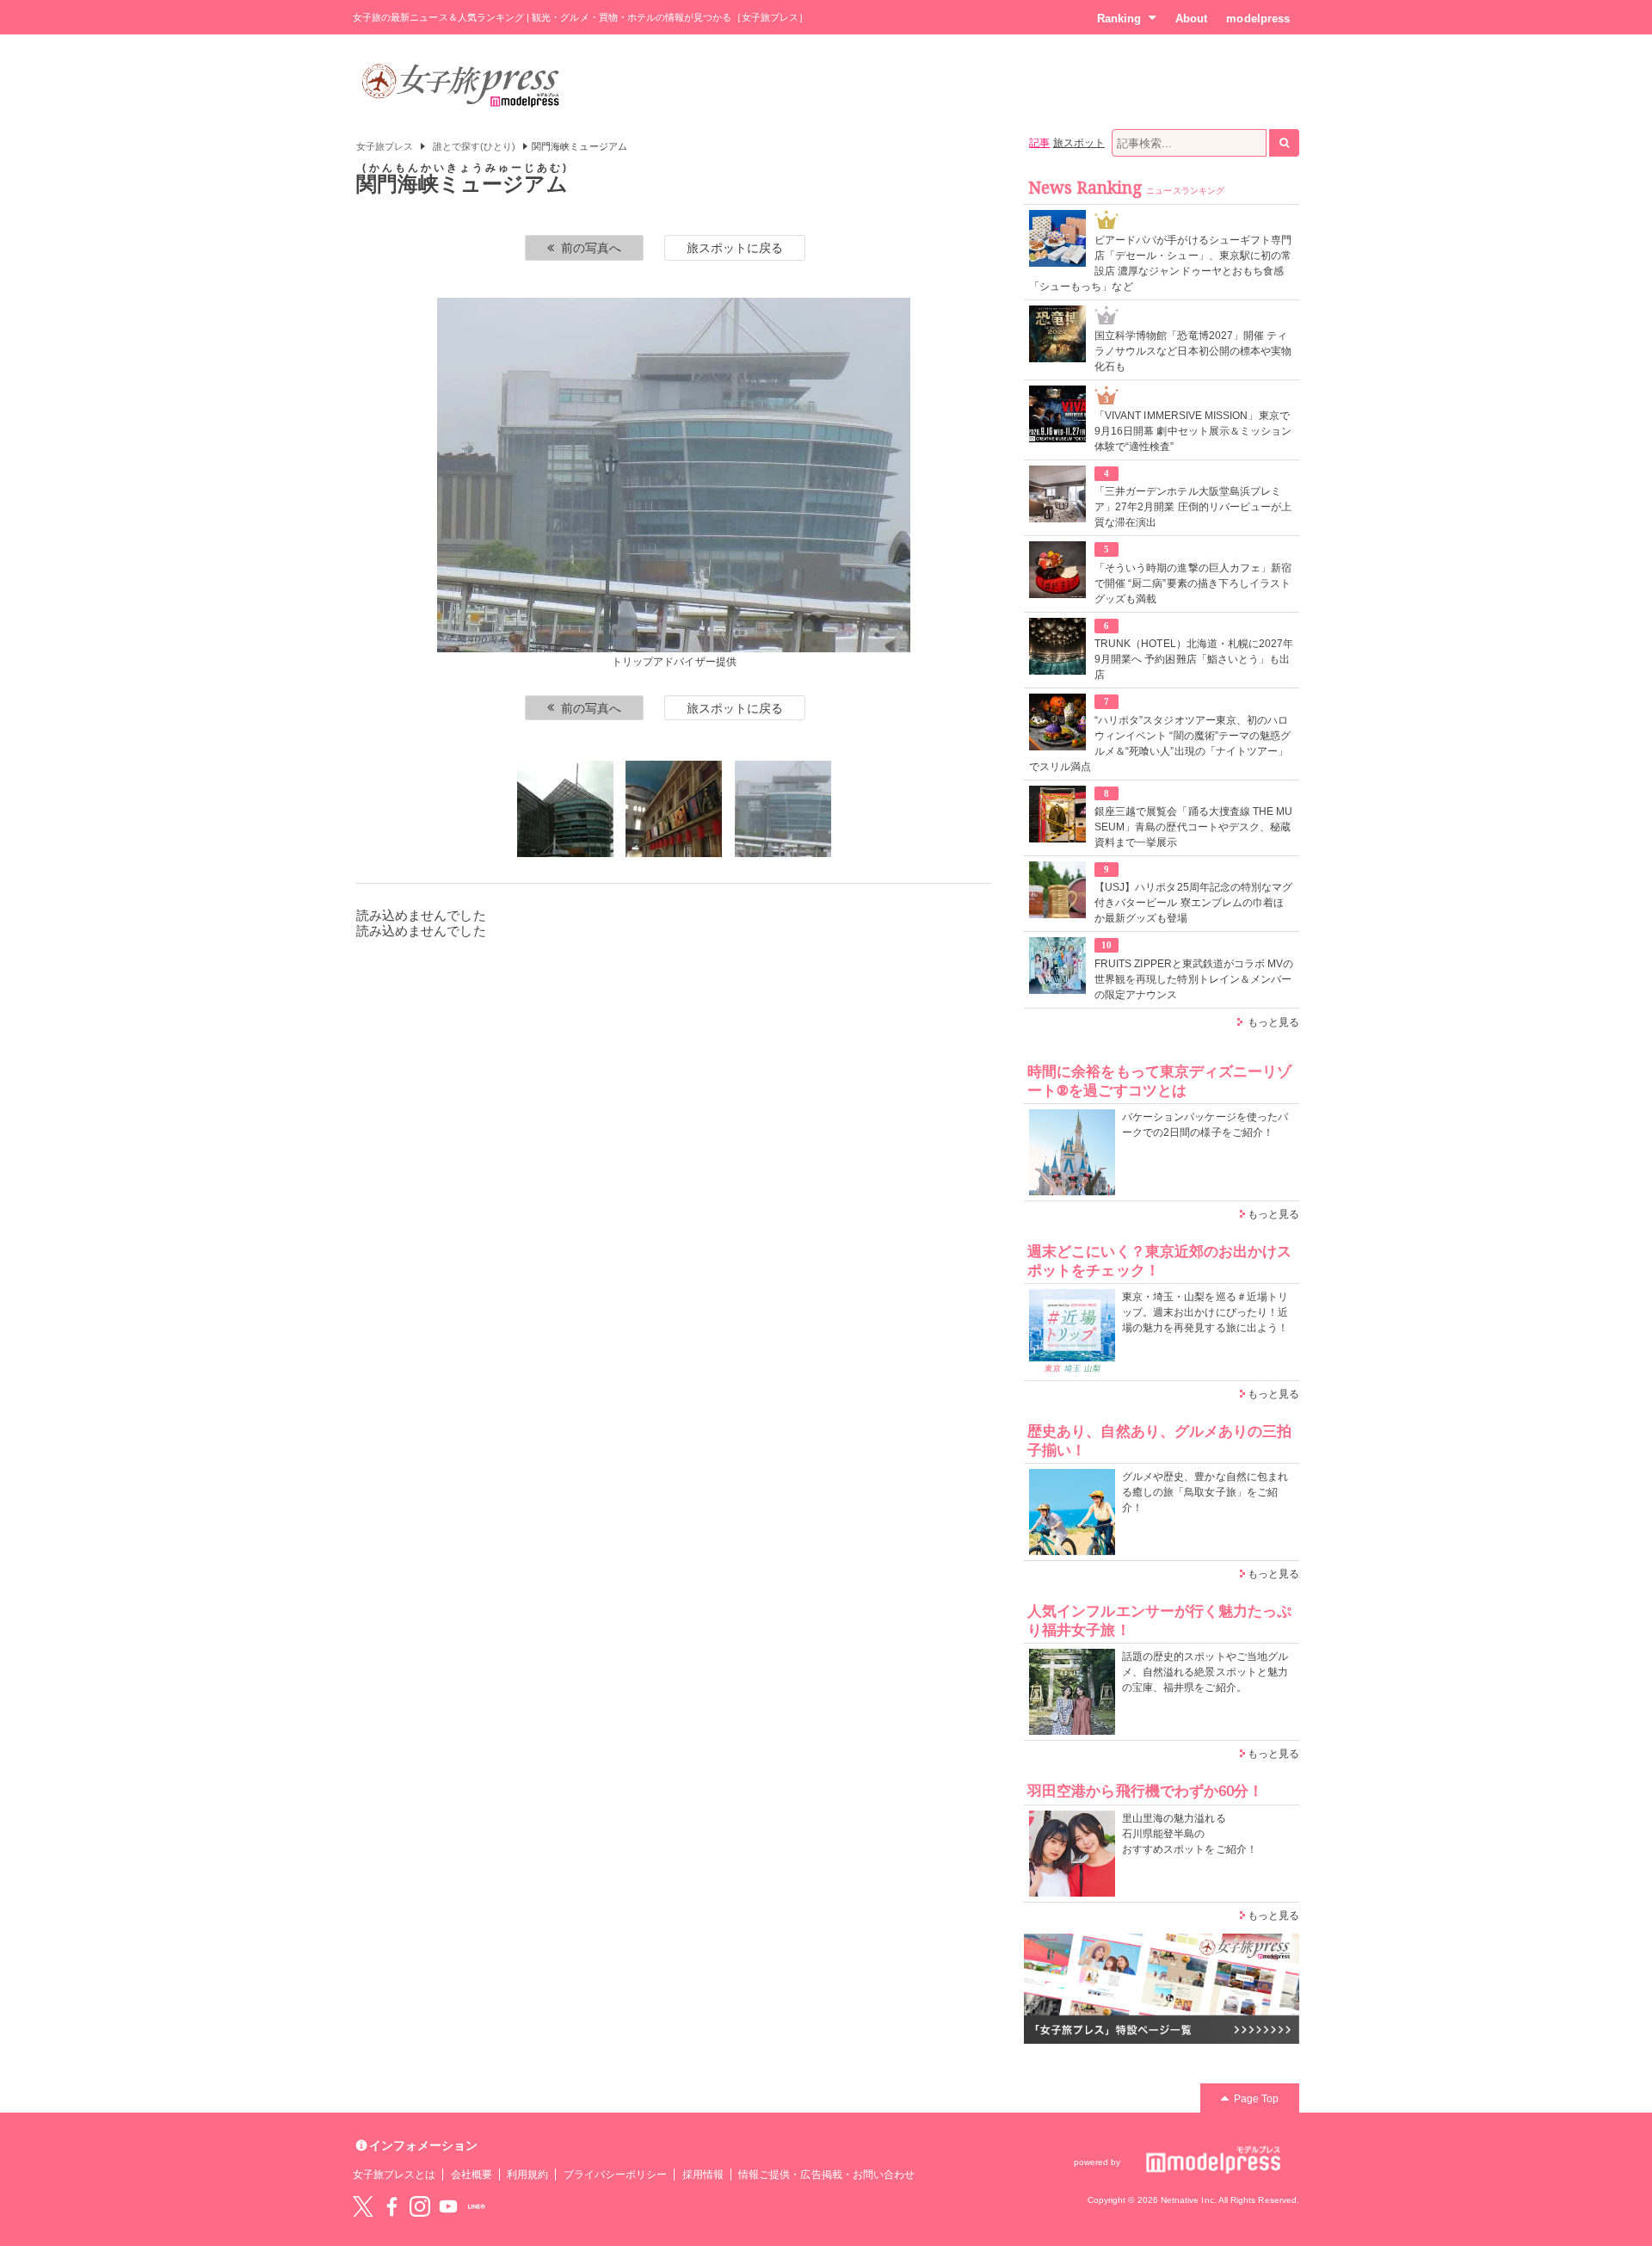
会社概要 (472, 2175)
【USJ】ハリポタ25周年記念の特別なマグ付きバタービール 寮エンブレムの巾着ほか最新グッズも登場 (1193, 903)
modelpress (1258, 19)
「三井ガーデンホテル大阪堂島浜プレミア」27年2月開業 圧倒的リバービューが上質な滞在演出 (1193, 507)
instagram (420, 2206)
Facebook (391, 2206)
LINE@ (477, 2206)
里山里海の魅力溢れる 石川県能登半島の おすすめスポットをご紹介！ (1190, 1834)
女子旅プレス (385, 146)
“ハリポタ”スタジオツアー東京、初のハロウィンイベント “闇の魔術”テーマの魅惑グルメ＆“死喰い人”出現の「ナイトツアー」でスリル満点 (1160, 744)
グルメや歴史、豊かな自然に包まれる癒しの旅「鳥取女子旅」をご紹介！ (1205, 1492)
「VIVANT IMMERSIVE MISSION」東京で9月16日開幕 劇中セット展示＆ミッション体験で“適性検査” (1193, 431)
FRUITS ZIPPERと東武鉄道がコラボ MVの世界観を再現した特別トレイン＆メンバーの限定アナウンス (1194, 979)
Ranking (1119, 19)
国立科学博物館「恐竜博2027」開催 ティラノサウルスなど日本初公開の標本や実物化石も (1193, 351)
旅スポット (1079, 143)
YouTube (448, 2206)
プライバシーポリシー (616, 2175)
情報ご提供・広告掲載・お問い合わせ (826, 2175)
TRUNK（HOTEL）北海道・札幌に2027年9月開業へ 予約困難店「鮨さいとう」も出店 (1194, 659)
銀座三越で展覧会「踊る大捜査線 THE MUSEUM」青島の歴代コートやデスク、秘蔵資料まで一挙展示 (1193, 827)
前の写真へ (591, 248)
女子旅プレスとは (394, 2175)
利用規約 (527, 2175)
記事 (1039, 143)
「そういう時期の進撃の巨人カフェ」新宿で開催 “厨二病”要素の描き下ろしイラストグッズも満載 (1193, 583)
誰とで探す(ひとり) (475, 146)
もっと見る (1273, 1022)
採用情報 (703, 2175)
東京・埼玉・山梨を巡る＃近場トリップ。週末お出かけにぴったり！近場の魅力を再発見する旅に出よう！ (1205, 1312)
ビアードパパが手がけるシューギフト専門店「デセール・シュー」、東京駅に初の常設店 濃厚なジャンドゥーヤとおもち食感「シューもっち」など (1160, 263)
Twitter (363, 2206)
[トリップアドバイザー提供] (674, 809)
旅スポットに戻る (735, 248)
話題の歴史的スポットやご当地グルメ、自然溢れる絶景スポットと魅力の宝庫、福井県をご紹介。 (1205, 1672)
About (1191, 19)
